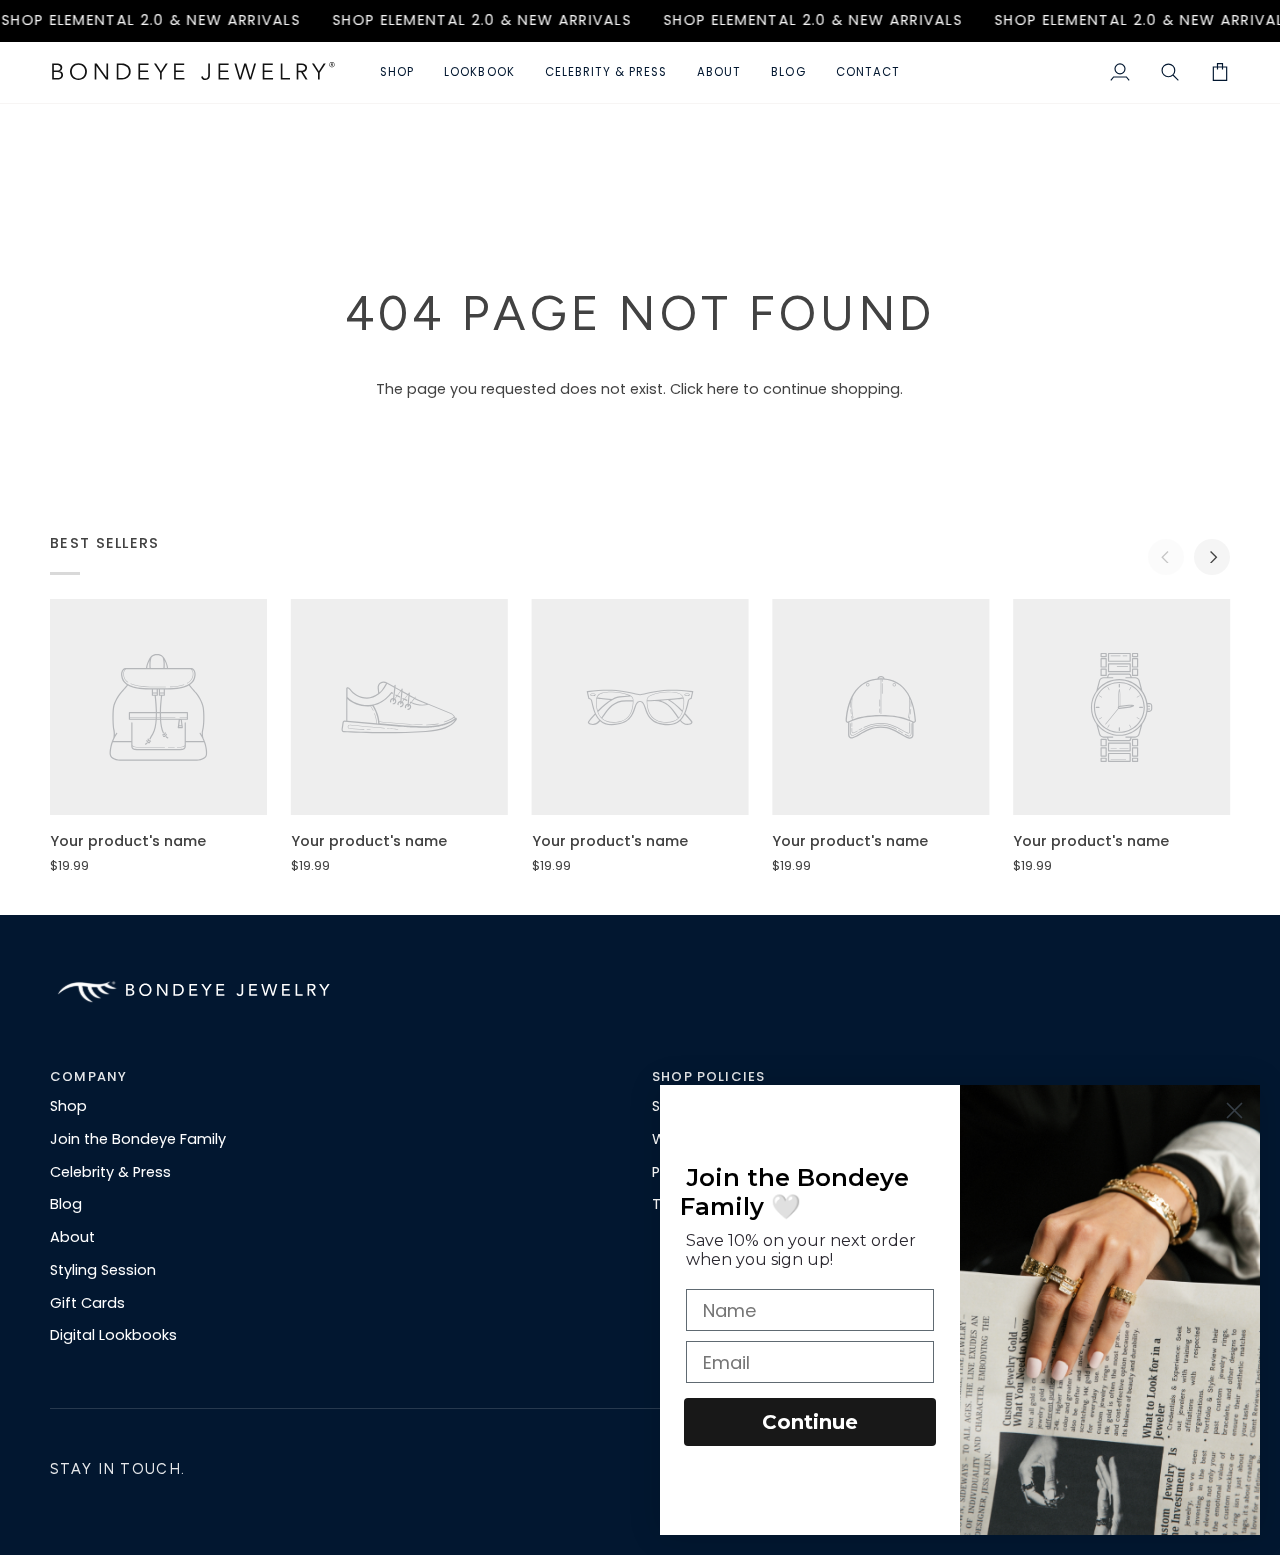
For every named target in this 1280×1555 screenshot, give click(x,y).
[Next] (1212, 557)
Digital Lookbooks (113, 1335)
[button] (397, 72)
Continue (810, 1422)
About (72, 1237)
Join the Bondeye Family (138, 1139)
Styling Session (103, 1270)
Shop (68, 1106)
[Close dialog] (1234, 1110)
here (723, 389)
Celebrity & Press (110, 1172)
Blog (66, 1204)
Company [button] (88, 1076)
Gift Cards (87, 1303)
